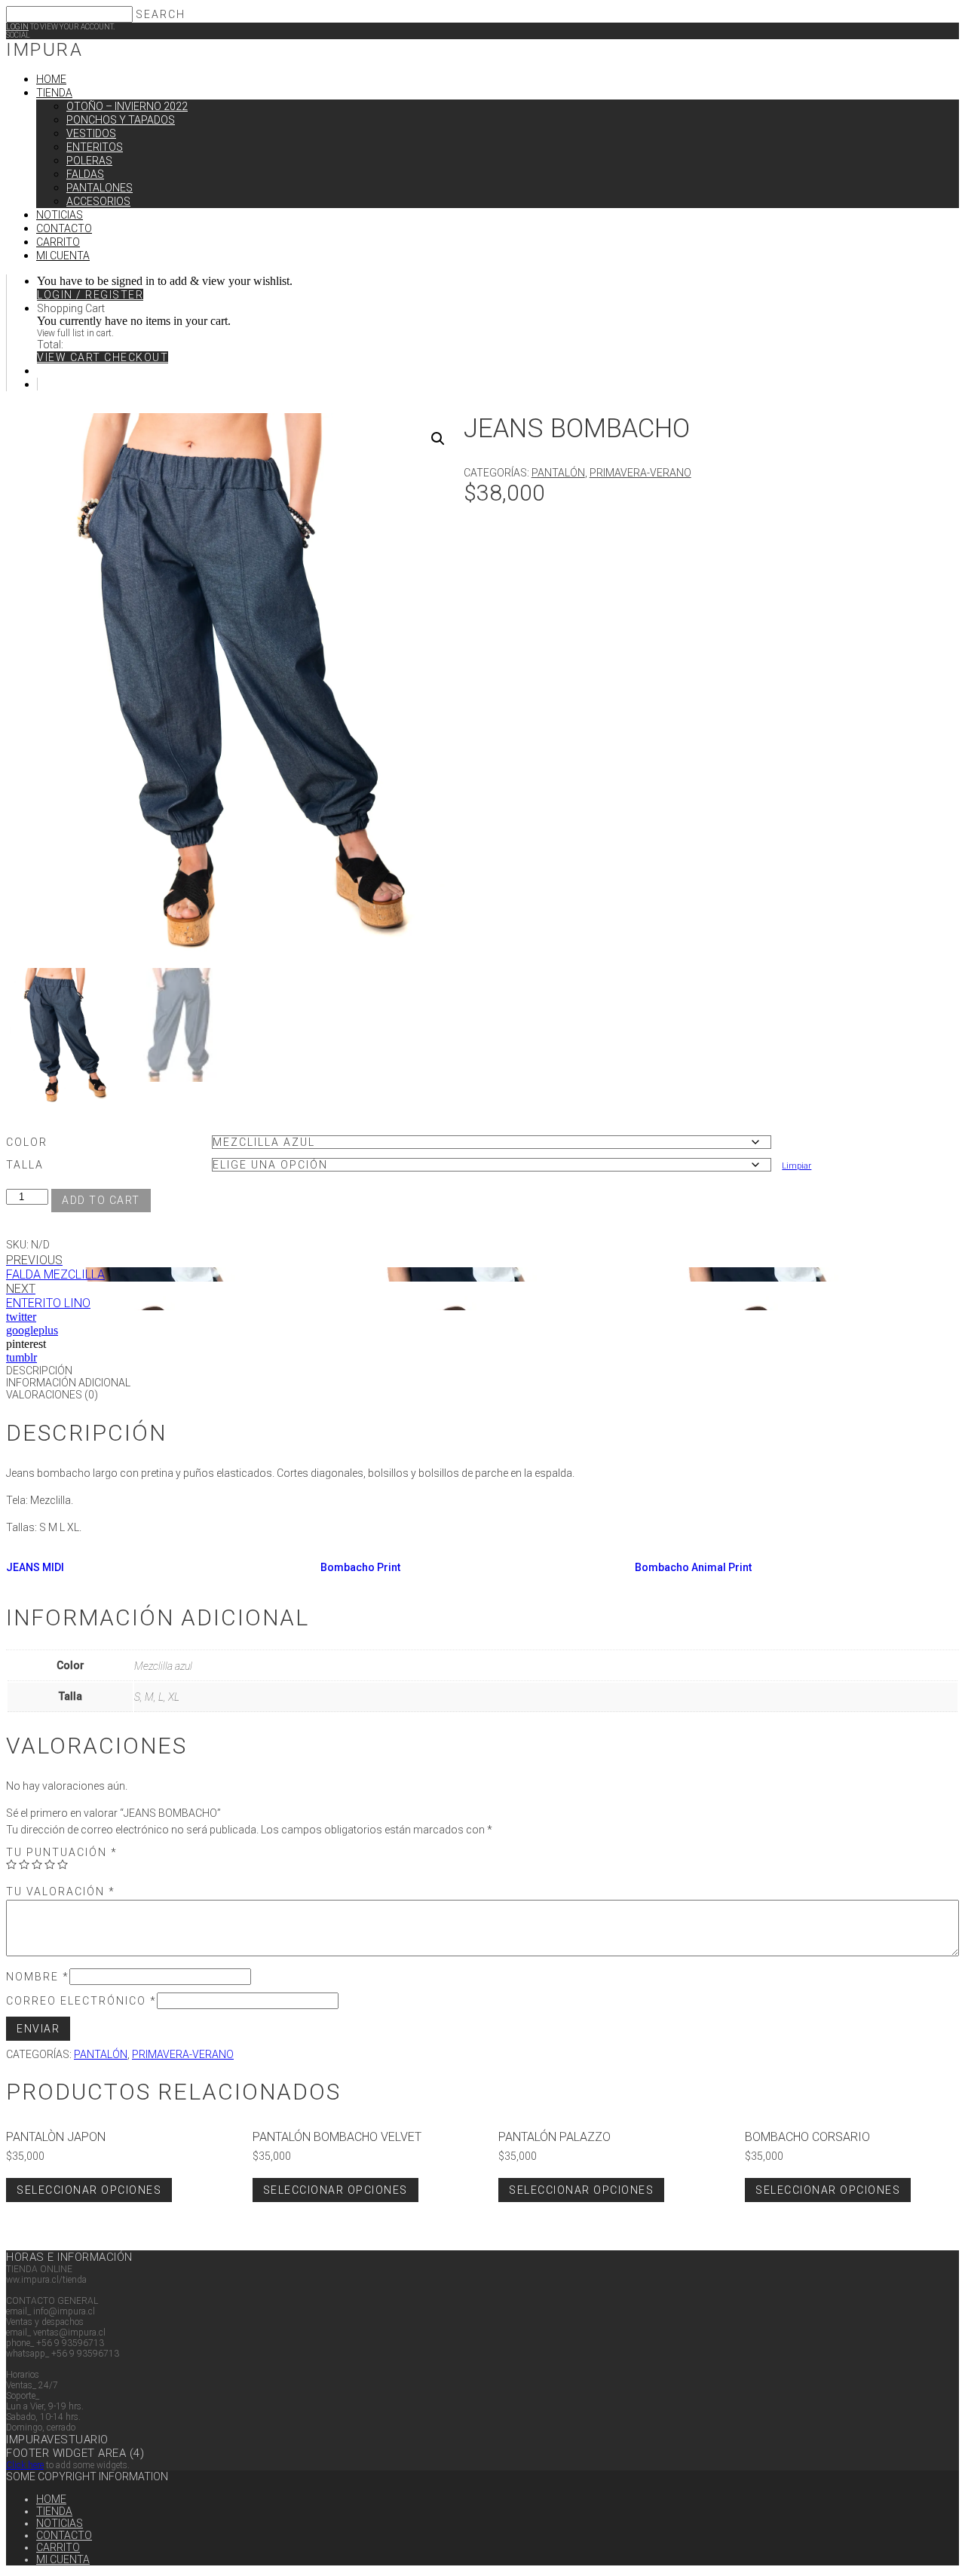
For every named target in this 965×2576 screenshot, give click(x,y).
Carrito (58, 2547)
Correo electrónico (81, 2001)
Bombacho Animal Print (693, 1567)
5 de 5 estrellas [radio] (63, 1864)
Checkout (136, 357)
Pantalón (558, 473)
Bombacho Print (360, 1567)
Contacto (64, 2535)
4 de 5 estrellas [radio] (50, 1864)
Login (17, 27)
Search (161, 14)
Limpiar (797, 1165)
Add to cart (101, 1200)
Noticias (60, 2523)
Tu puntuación (62, 1852)
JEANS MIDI (35, 1567)
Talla (25, 1165)
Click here (25, 2465)
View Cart (70, 357)
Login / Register (90, 295)
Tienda (54, 2511)
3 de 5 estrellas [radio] (37, 1864)
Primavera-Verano (640, 473)
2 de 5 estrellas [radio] (24, 1864)
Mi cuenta (63, 2559)
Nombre (38, 1977)
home (51, 2499)
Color (27, 1142)
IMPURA (44, 50)
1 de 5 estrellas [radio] (11, 1864)
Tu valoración (61, 1891)
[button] (438, 439)
